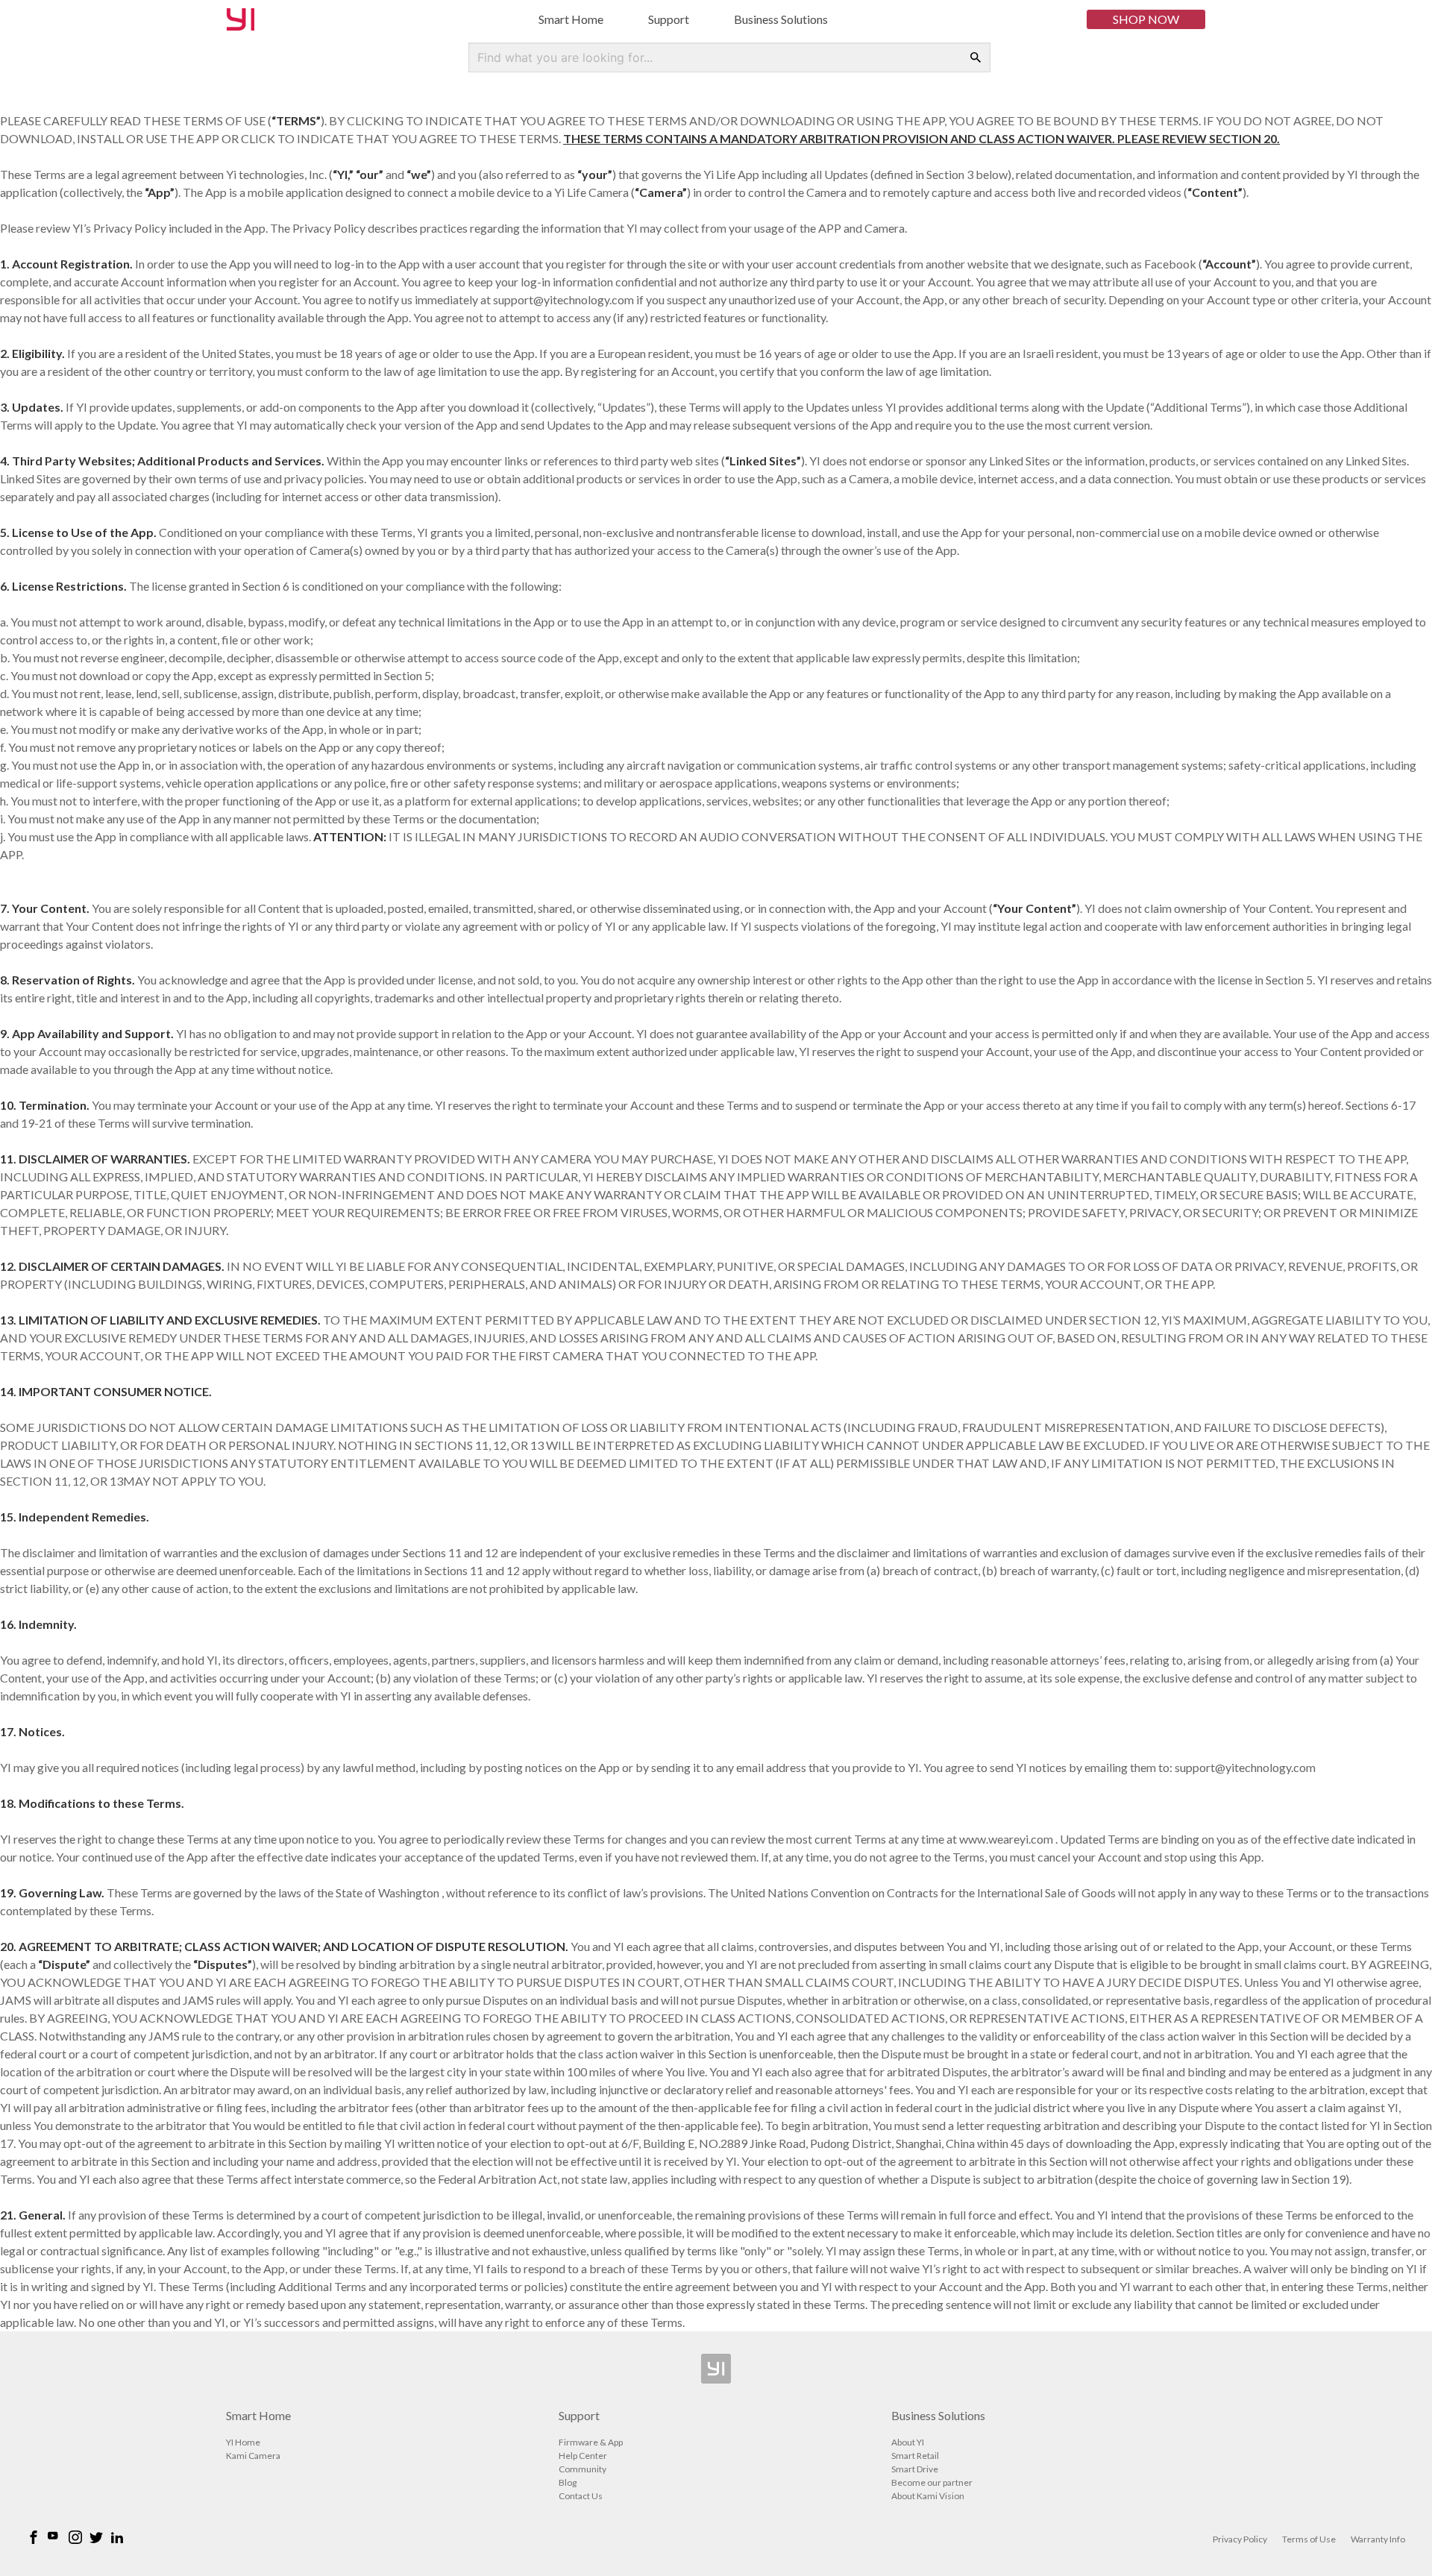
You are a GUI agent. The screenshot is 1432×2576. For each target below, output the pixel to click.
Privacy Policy (1240, 2539)
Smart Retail (915, 2456)
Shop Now (1146, 19)
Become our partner (932, 2482)
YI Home (243, 2442)
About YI (908, 2442)
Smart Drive (915, 2469)
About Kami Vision (928, 2496)
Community (582, 2469)
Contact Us (581, 2496)
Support (669, 19)
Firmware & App (591, 2442)
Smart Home (571, 19)
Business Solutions (781, 19)
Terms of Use (1309, 2539)
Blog (568, 2482)
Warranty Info (1378, 2539)
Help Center (583, 2456)
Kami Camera (253, 2456)
